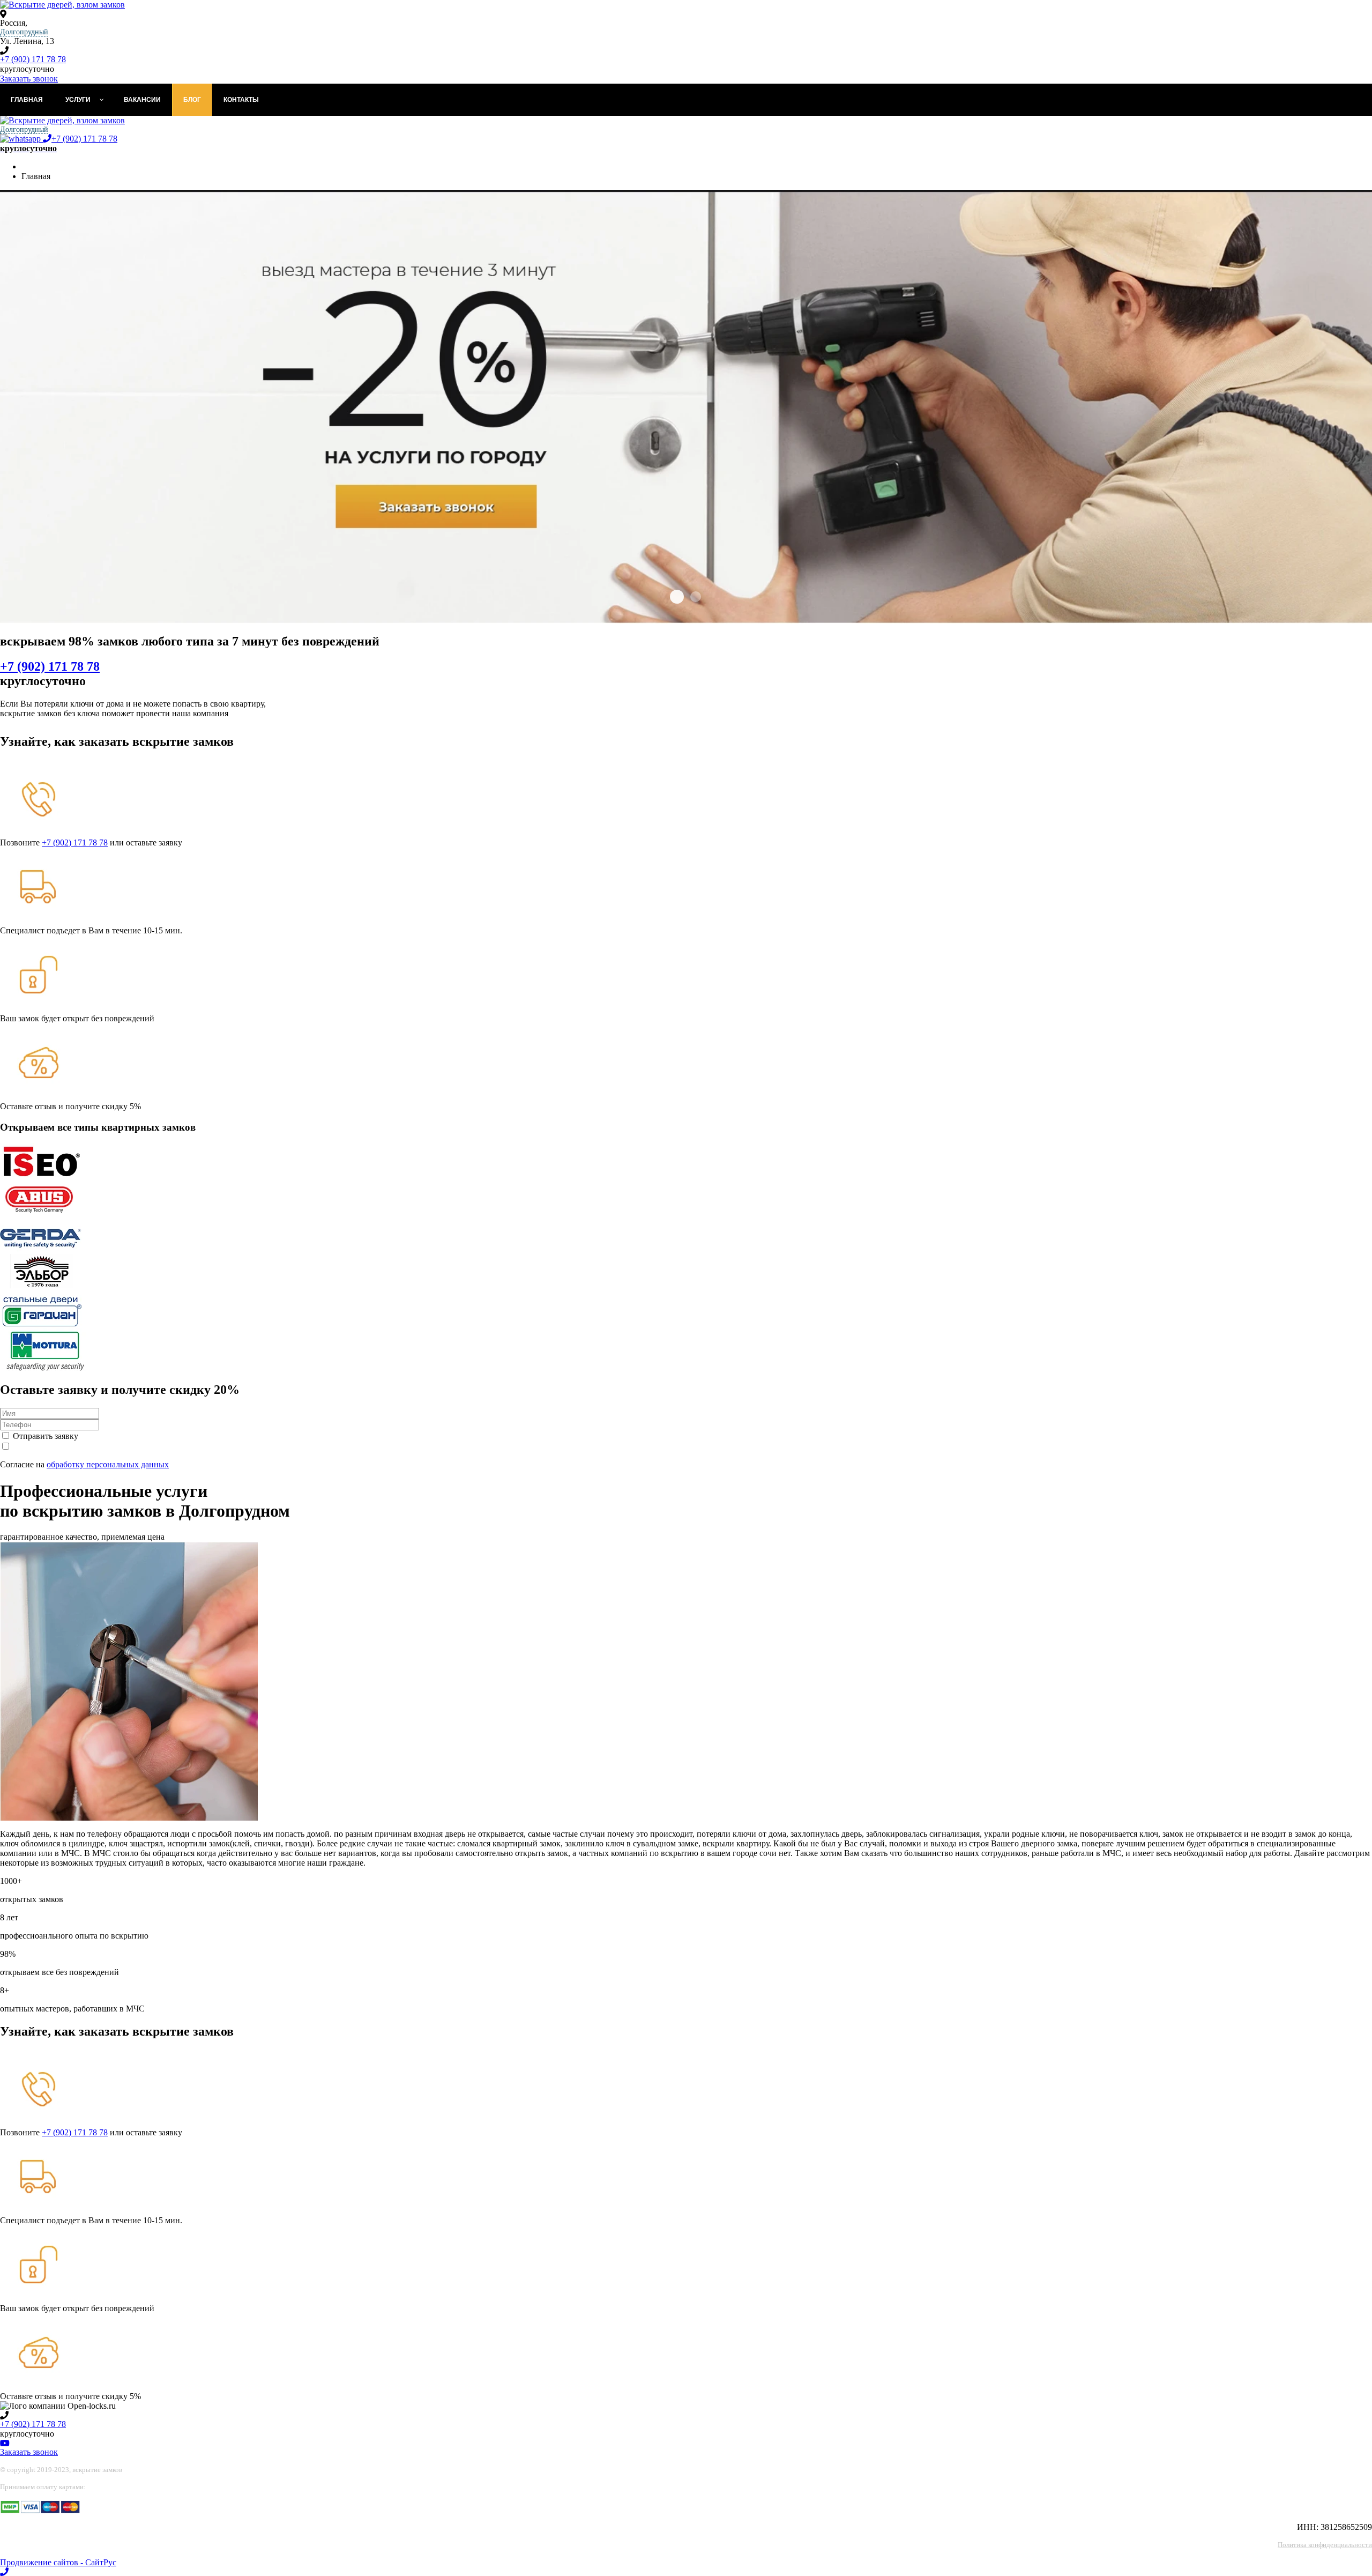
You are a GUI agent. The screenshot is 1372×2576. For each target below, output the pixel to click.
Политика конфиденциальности (1325, 2545)
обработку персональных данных (108, 1464)
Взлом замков (696, 597)
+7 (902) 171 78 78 (33, 59)
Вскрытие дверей (677, 597)
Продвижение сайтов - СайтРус (58, 2562)
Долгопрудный (24, 32)
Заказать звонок (29, 79)
